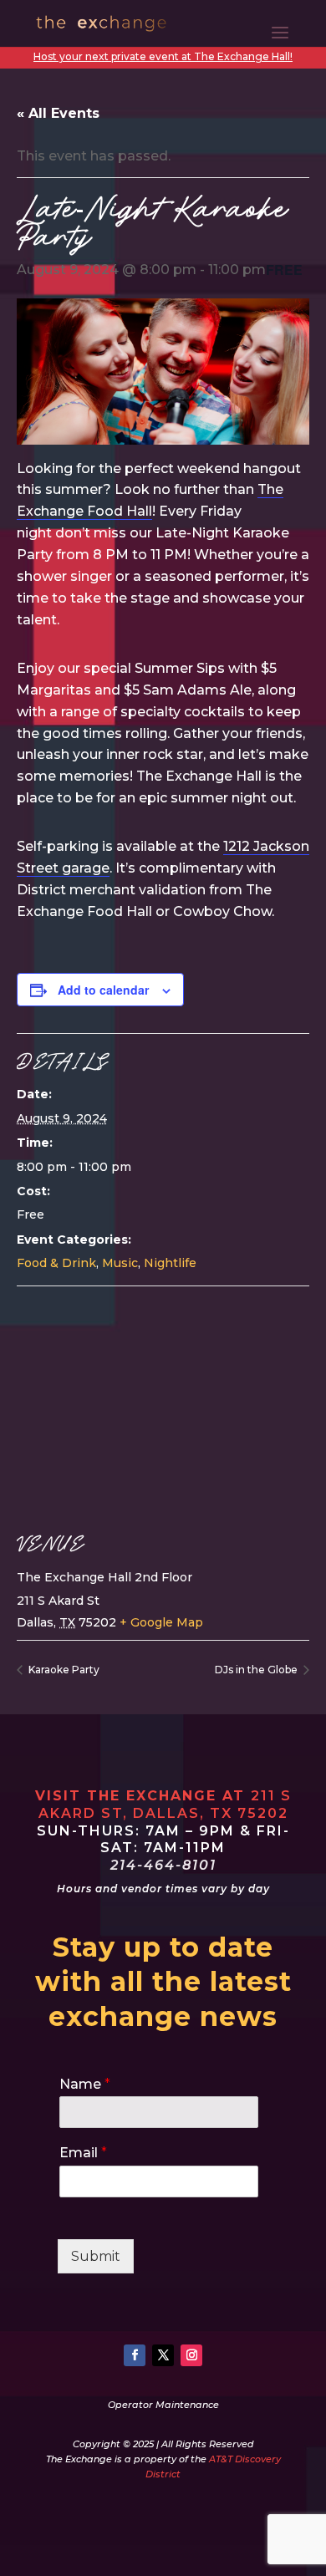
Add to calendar (103, 990)
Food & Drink (56, 1263)
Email (83, 2153)
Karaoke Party (63, 1670)
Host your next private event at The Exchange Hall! (163, 56)
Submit (96, 2256)
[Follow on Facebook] (135, 2355)
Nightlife (170, 1263)
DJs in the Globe (257, 1670)
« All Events (58, 113)
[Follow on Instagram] (191, 2355)
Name (85, 2084)
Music (120, 1263)
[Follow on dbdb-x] (163, 2355)
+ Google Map (161, 1622)
